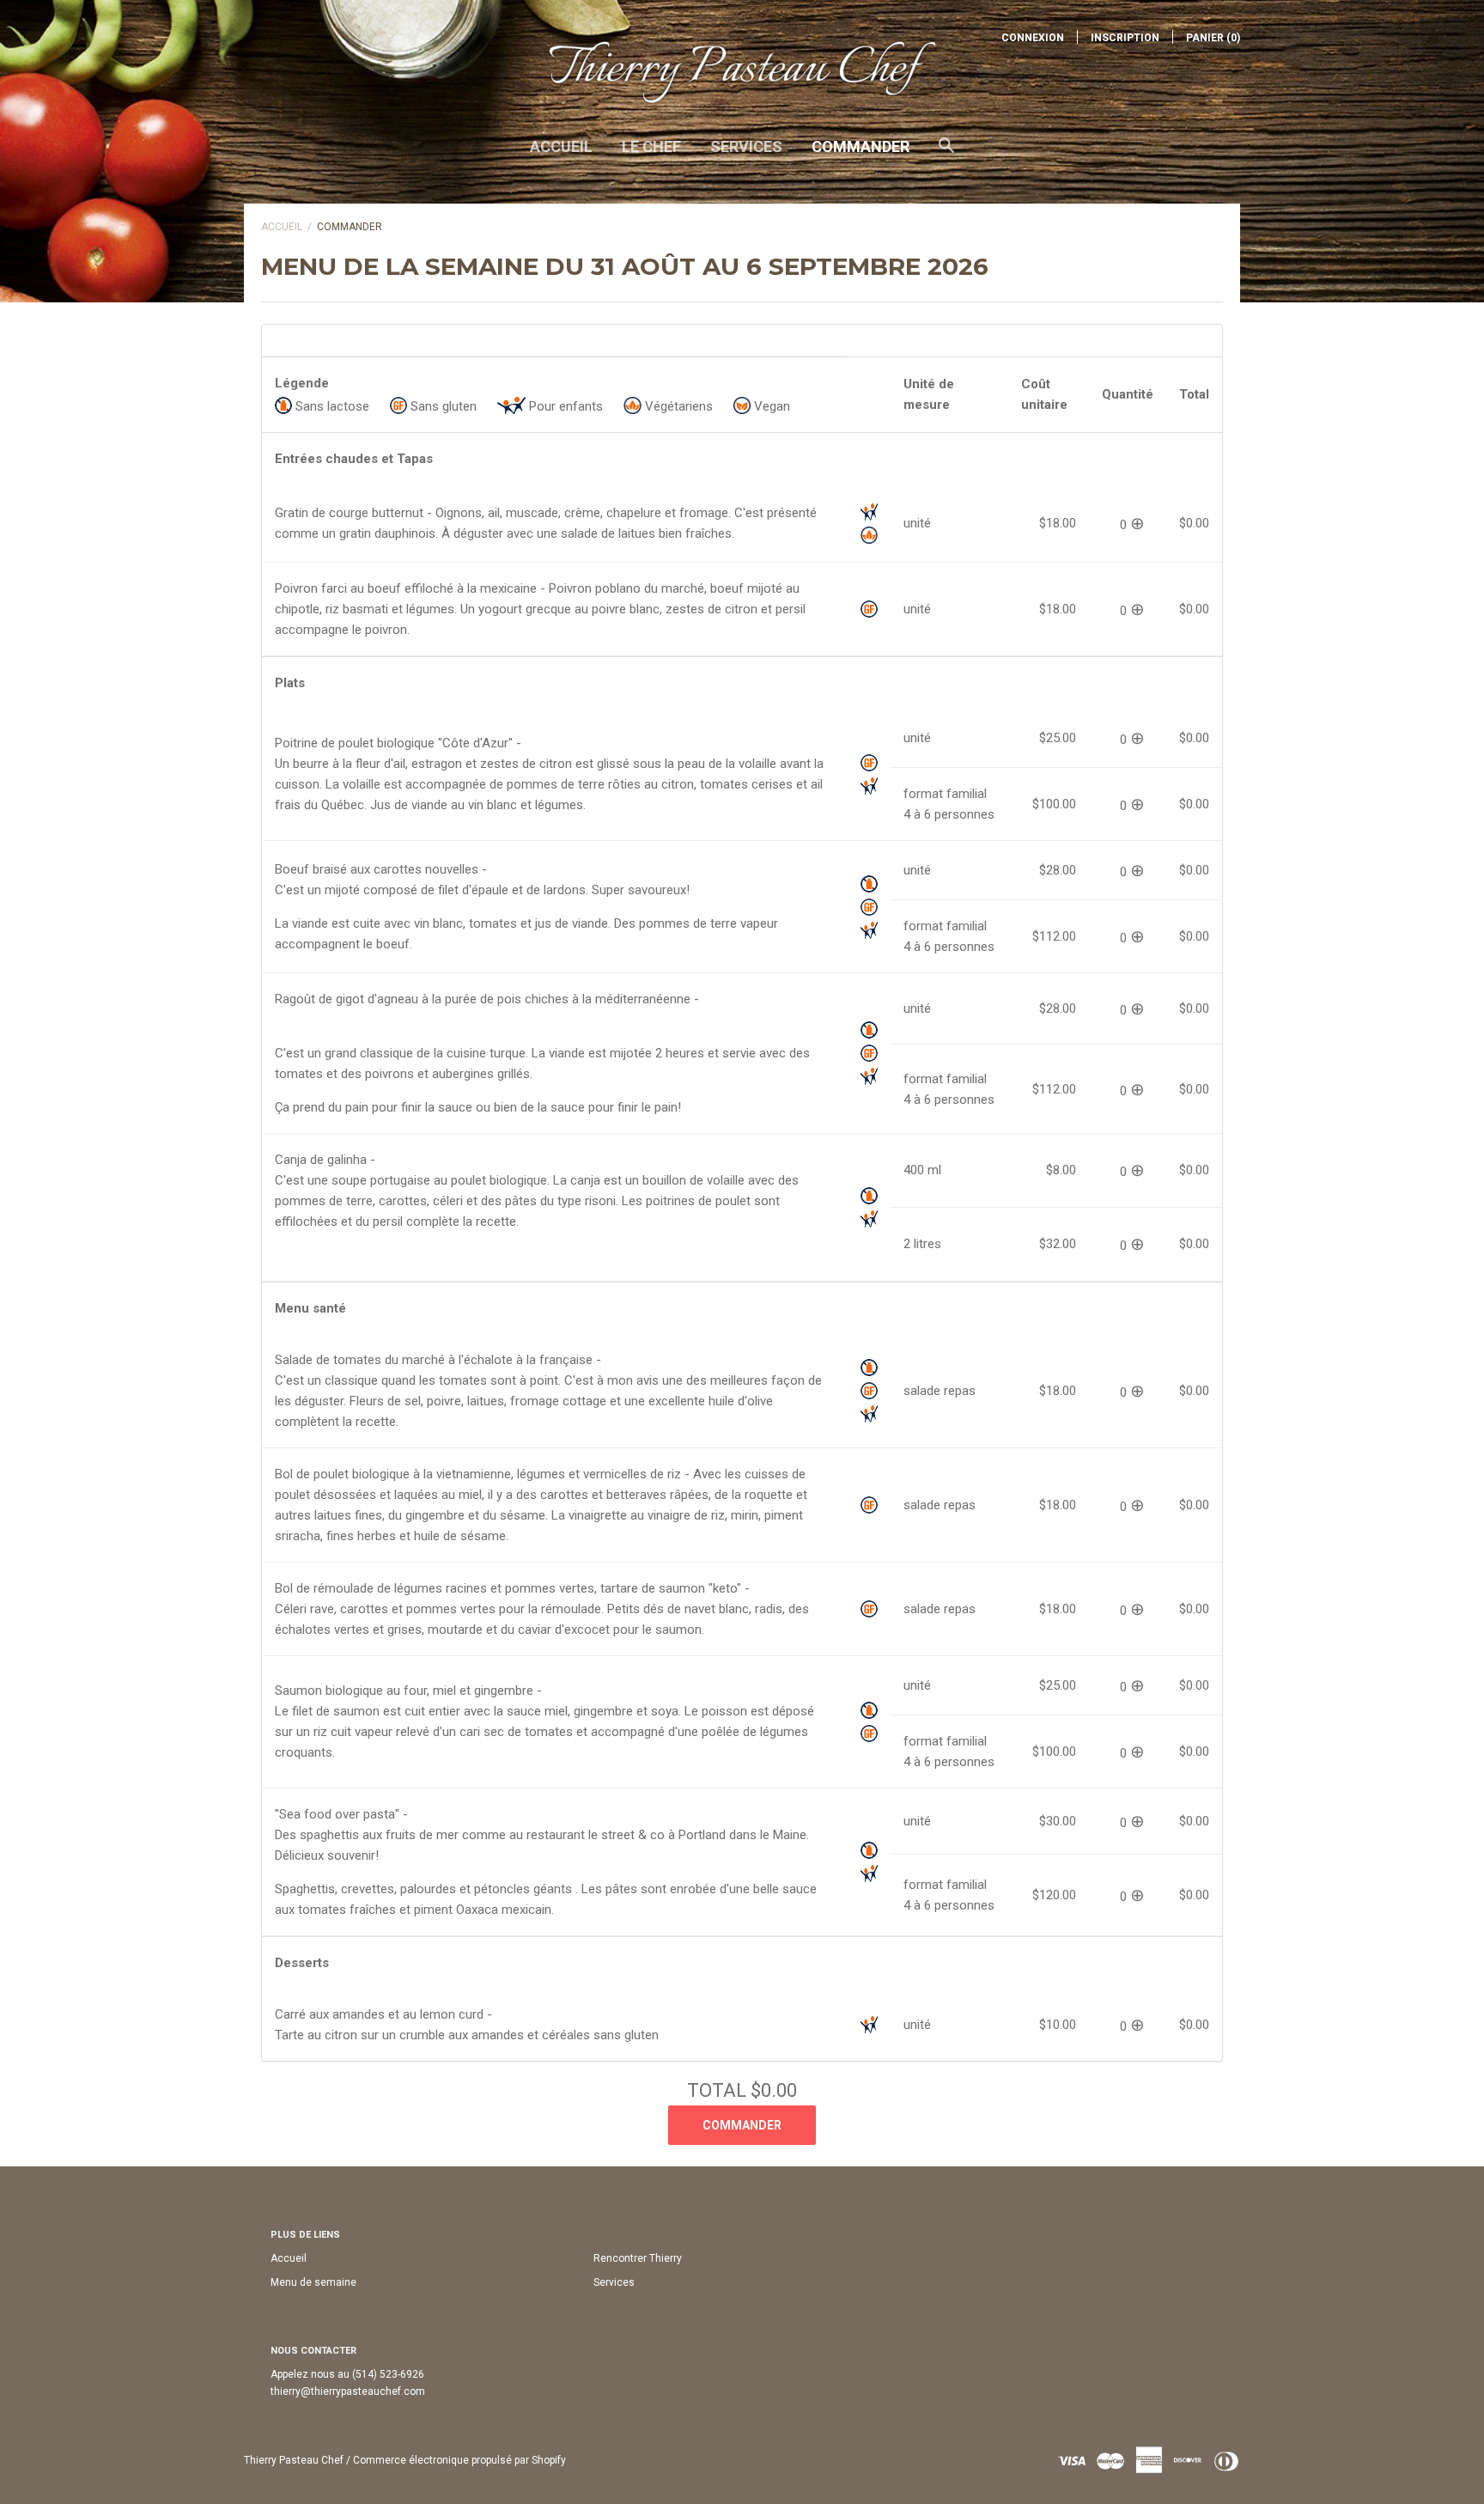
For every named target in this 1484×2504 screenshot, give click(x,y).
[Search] (946, 154)
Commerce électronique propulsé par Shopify (459, 2460)
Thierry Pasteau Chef (294, 2460)
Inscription (1125, 38)
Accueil (561, 146)
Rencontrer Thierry (638, 2258)
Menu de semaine (313, 2282)
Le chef (651, 146)
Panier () (1213, 38)
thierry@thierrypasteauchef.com (348, 2391)
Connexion (1033, 38)
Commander (861, 146)
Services (746, 146)
